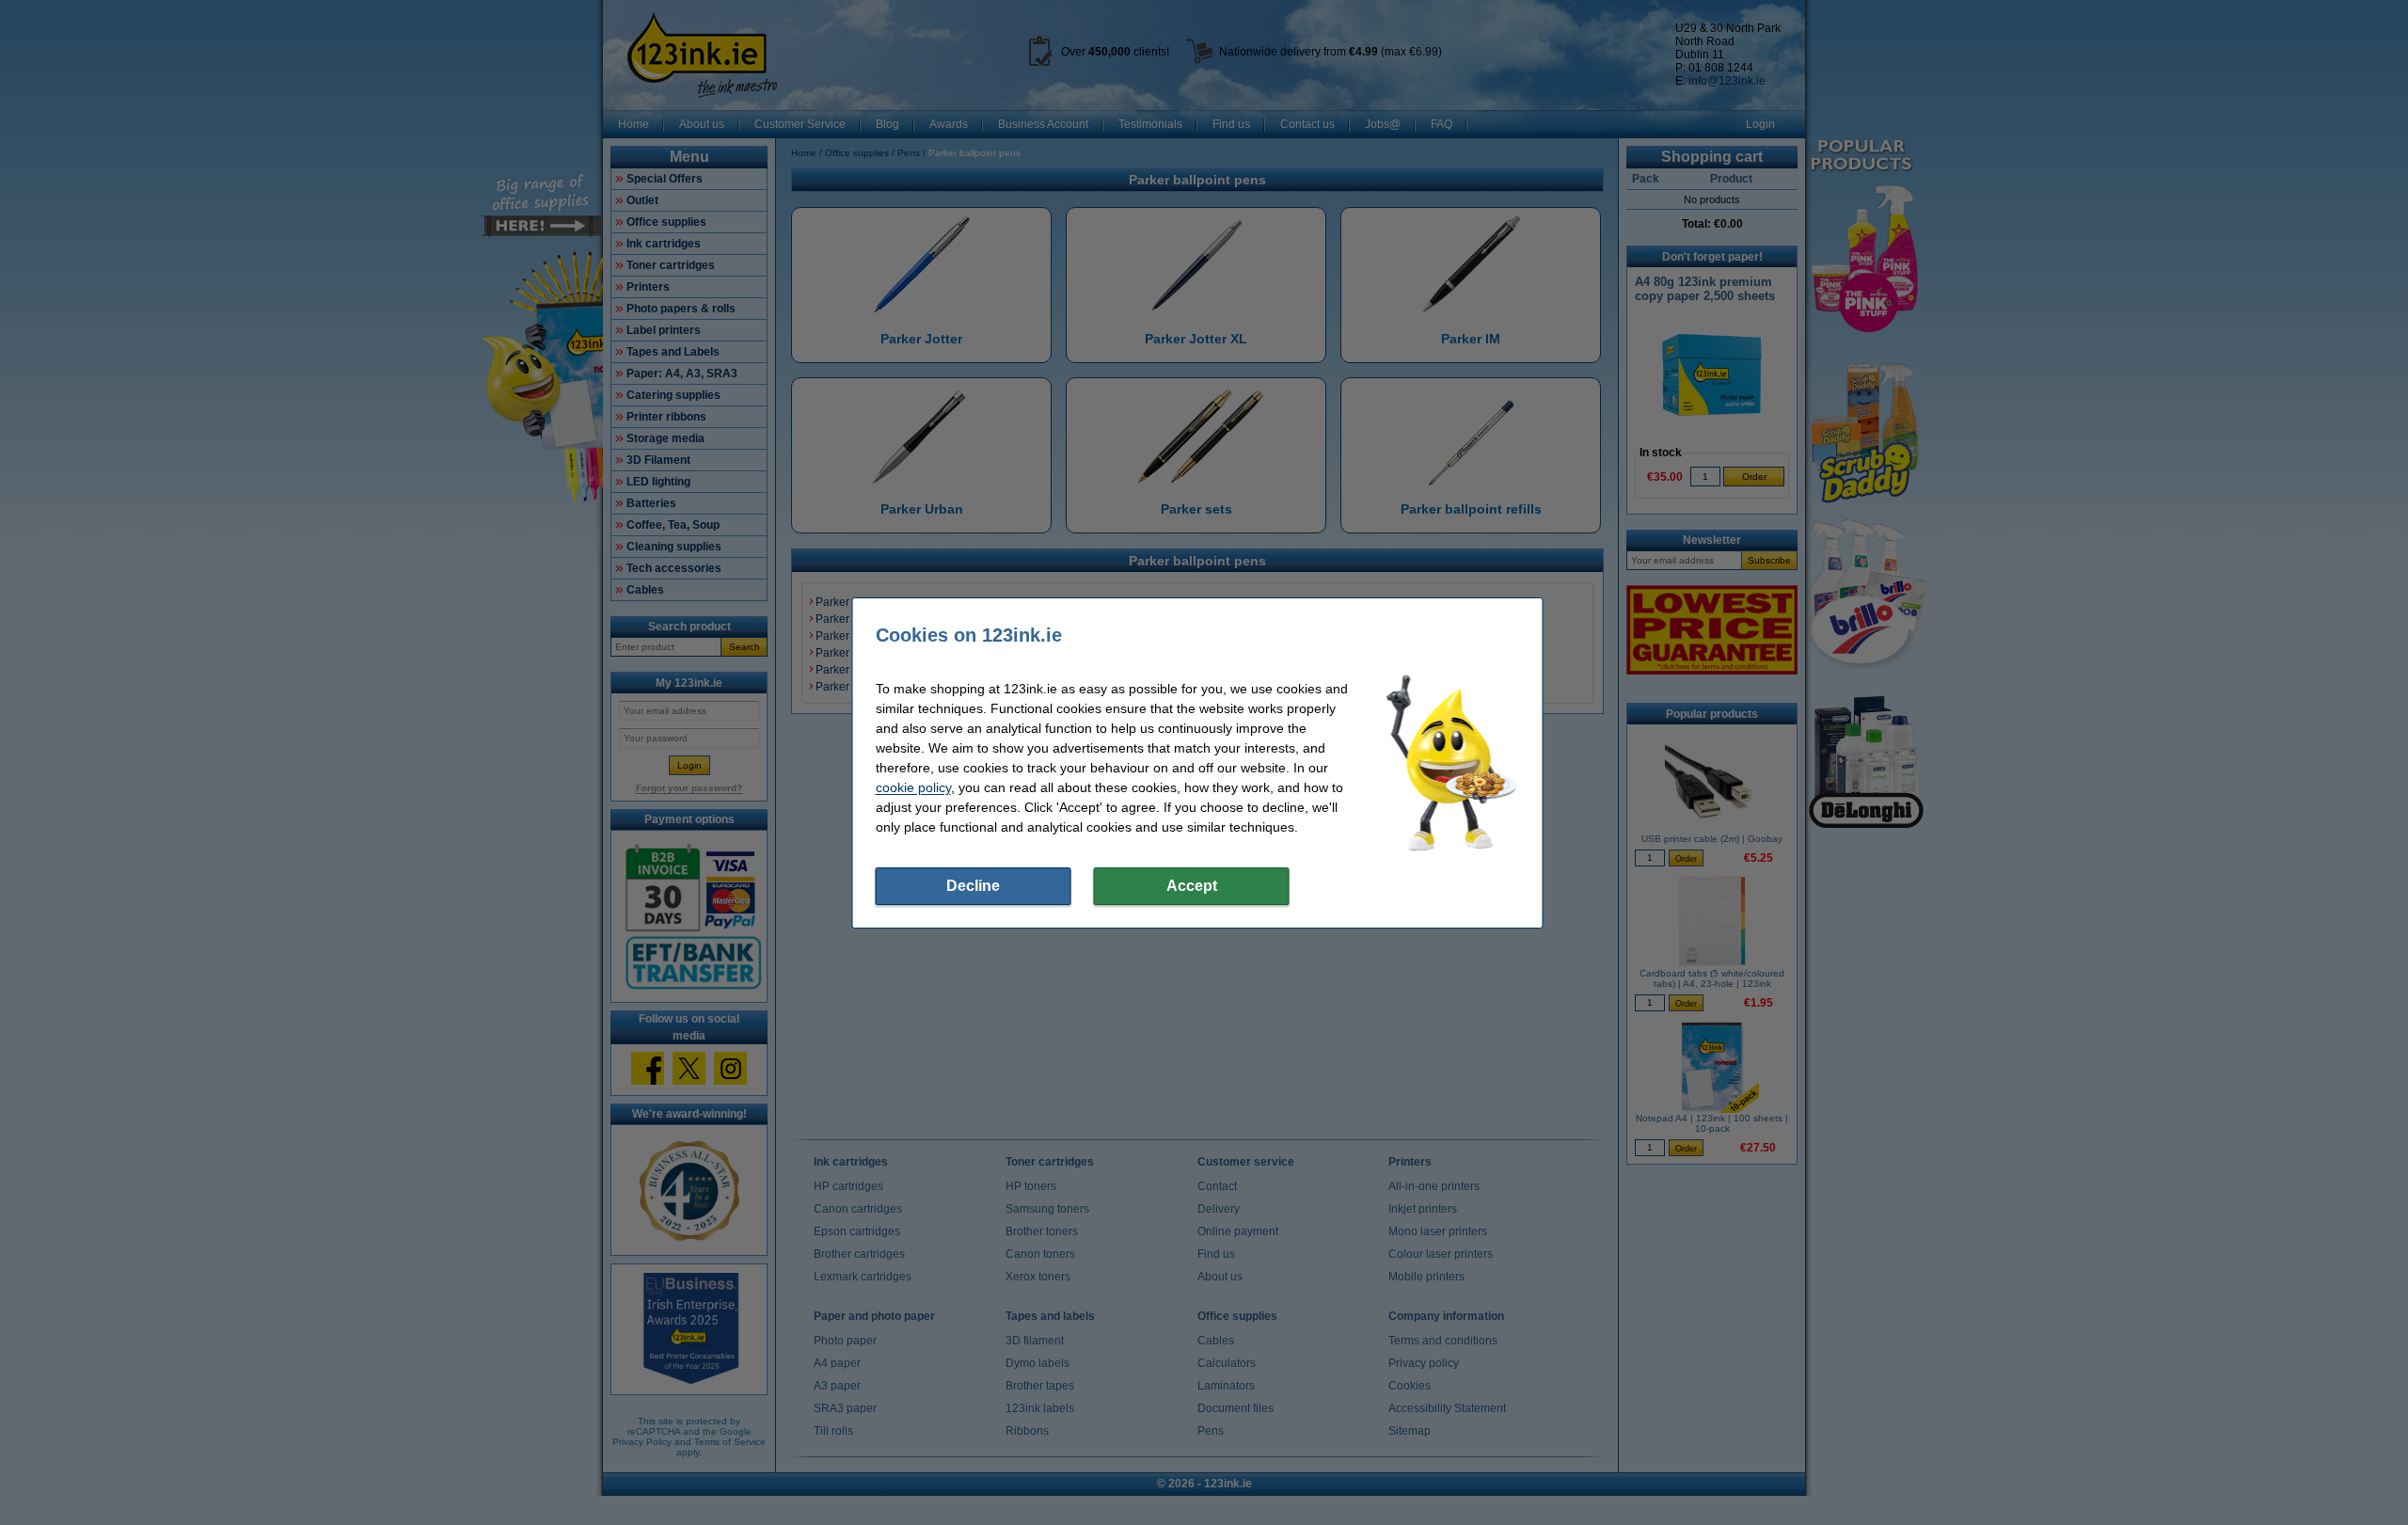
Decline (973, 886)
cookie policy (913, 787)
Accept (1192, 886)
